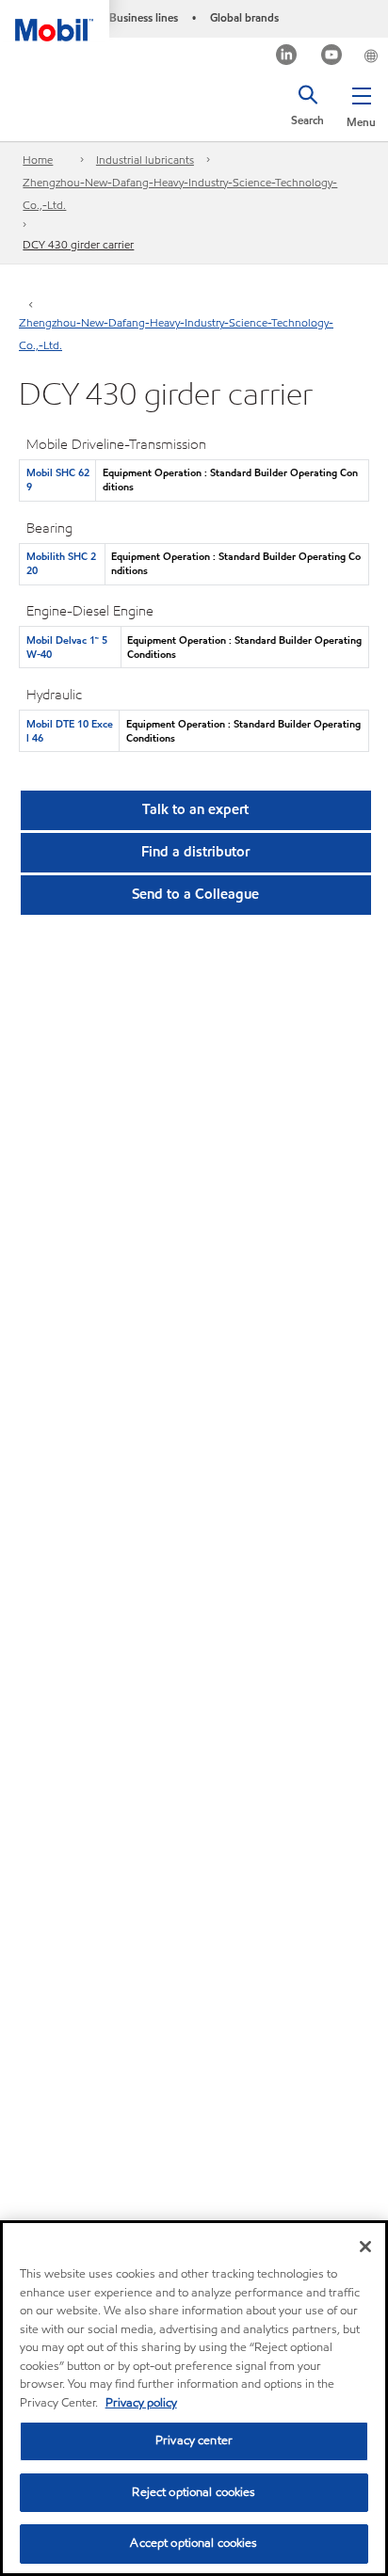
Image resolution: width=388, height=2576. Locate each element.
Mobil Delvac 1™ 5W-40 (67, 647)
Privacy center (194, 2440)
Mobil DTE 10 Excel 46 (70, 731)
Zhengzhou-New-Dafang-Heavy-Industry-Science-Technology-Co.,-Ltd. (180, 193)
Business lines (144, 17)
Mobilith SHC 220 (61, 563)
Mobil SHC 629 (58, 480)
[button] (361, 104)
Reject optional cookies (194, 2492)
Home (38, 160)
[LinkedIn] (287, 57)
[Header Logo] (55, 21)
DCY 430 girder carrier (78, 244)
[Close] (365, 2247)
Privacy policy (141, 2403)
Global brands (244, 17)
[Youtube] (332, 57)
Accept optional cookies (194, 2543)
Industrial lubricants (145, 160)
